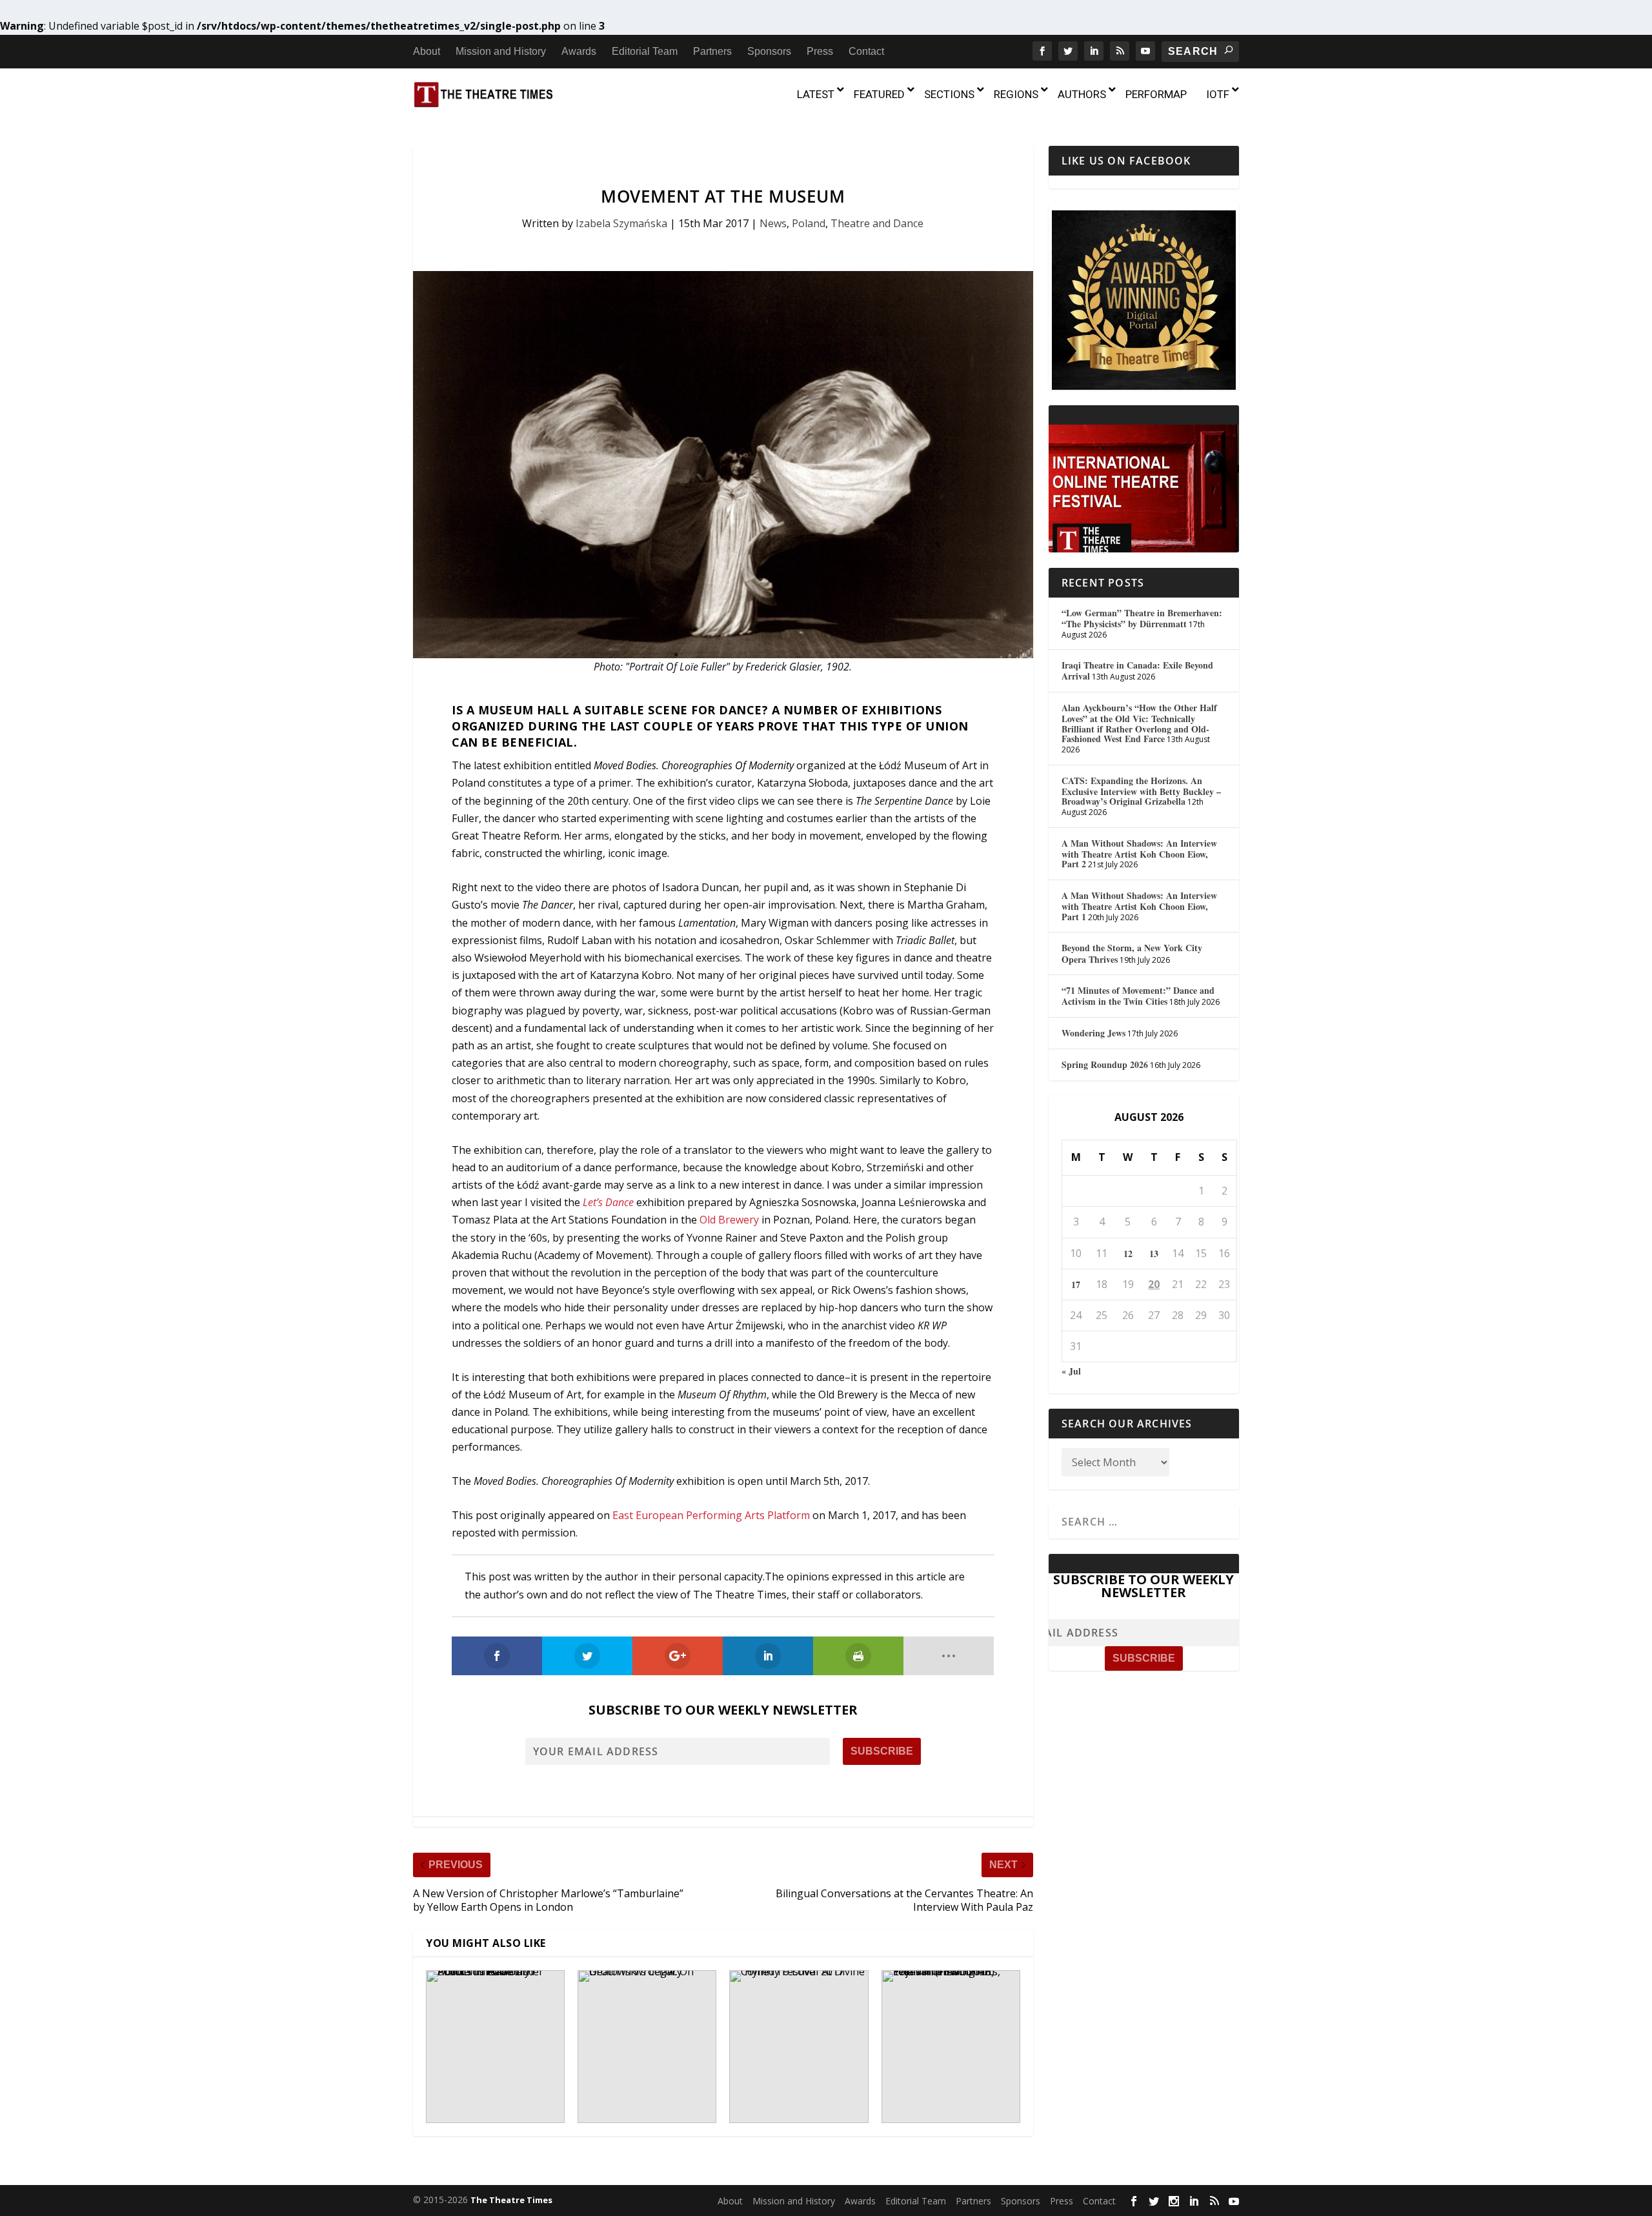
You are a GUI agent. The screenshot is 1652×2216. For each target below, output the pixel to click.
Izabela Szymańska (621, 223)
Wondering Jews (1093, 1033)
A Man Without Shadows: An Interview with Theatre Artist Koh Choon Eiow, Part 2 (1139, 854)
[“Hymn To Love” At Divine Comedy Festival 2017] (799, 2047)
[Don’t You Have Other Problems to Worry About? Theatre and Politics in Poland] (495, 2047)
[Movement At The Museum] (723, 465)
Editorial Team (645, 51)
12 (1128, 1254)
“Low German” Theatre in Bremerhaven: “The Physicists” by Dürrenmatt (1142, 618)
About (427, 51)
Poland (809, 223)
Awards (579, 51)
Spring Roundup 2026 (1105, 1064)
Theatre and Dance (877, 223)
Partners (712, 51)
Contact (866, 51)
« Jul (1071, 1371)
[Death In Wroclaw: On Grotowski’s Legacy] (647, 2047)
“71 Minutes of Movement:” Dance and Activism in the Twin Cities (1138, 996)
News (773, 223)
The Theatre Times (511, 2200)
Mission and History (501, 51)
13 (1154, 1254)
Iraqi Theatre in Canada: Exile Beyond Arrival (1137, 670)
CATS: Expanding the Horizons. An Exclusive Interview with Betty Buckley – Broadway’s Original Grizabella (1141, 791)
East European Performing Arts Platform (711, 1515)
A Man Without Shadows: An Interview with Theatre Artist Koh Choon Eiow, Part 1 (1139, 906)
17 (1076, 1284)
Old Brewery (729, 1220)
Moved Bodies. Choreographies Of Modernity (694, 765)
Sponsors (769, 51)
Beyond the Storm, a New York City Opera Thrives (1132, 953)
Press (820, 51)
